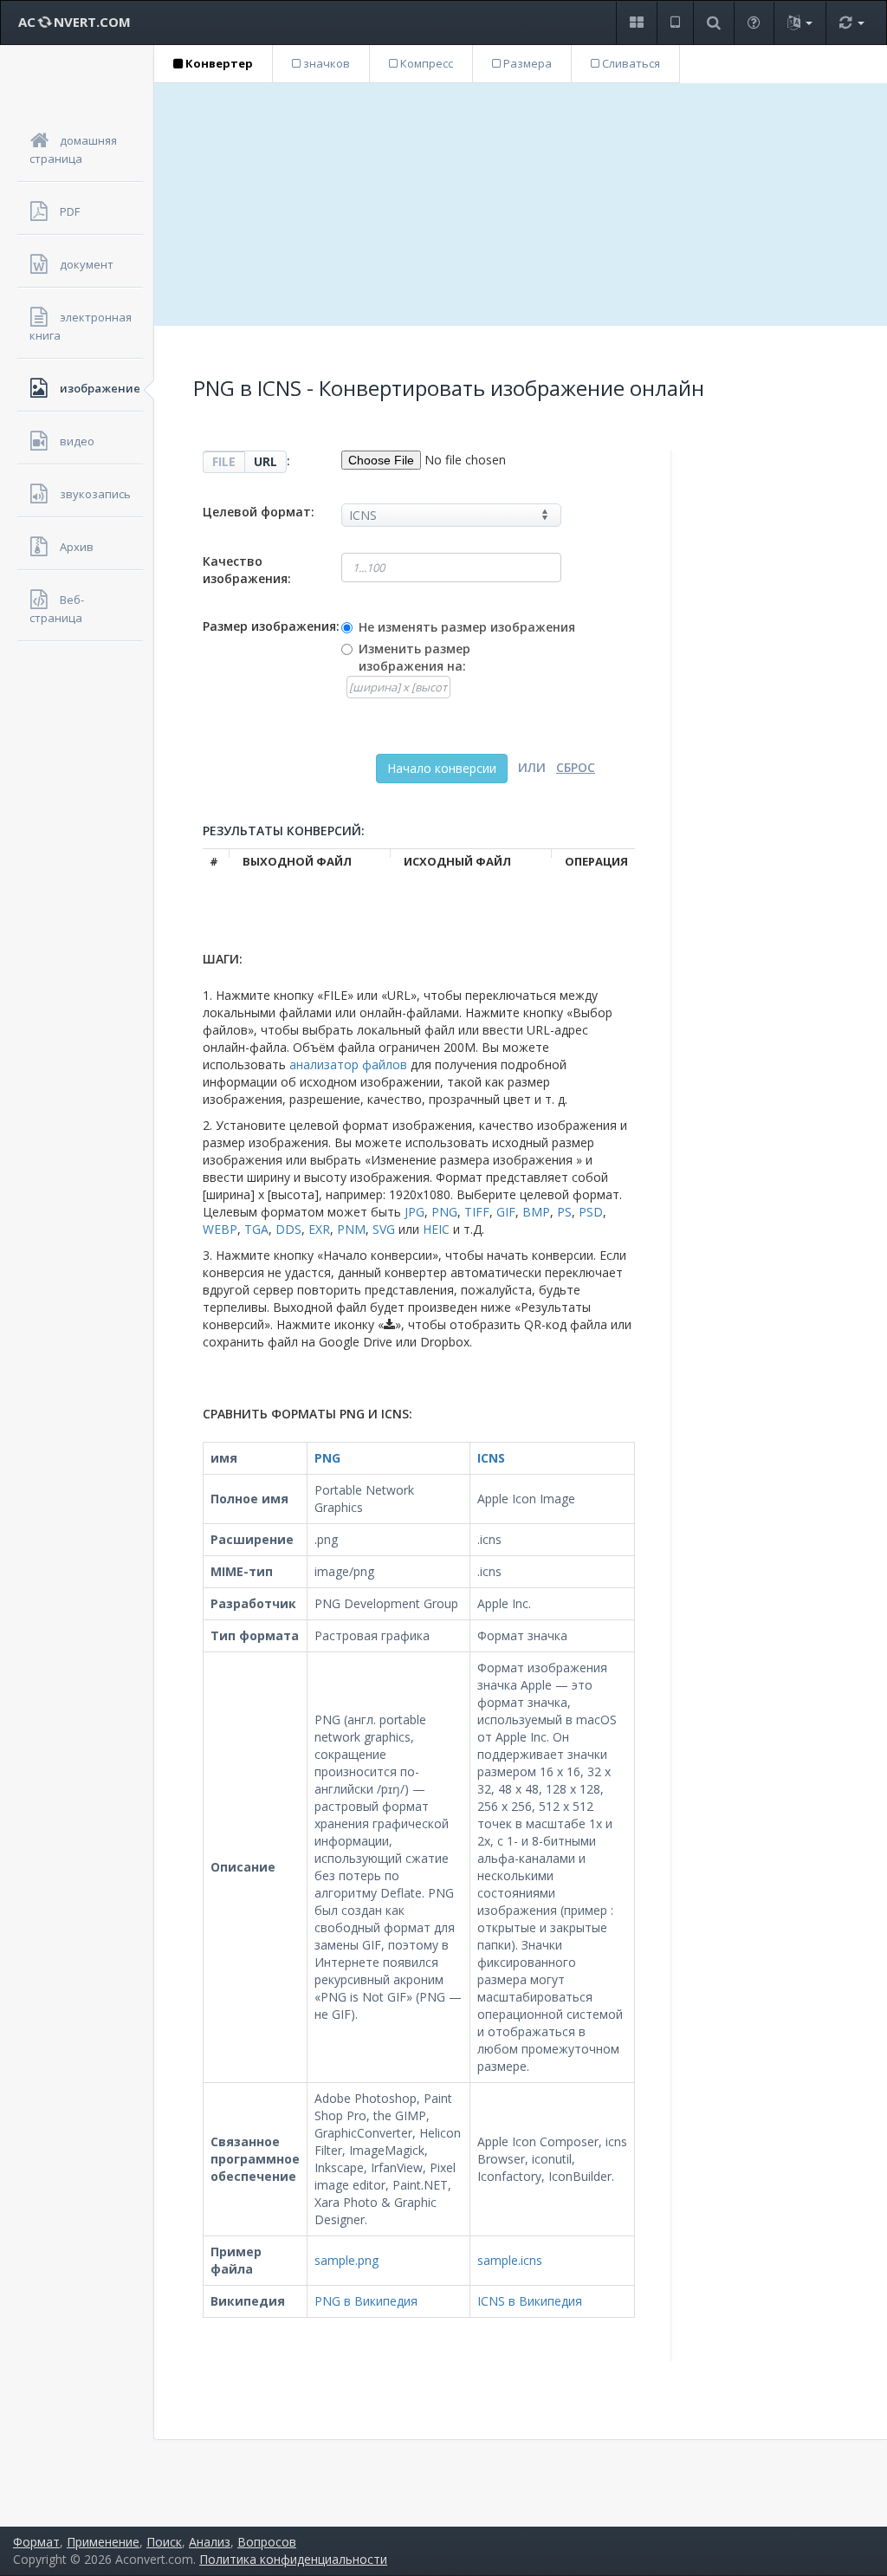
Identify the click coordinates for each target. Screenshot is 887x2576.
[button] (636, 23)
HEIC (436, 1229)
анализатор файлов (348, 1064)
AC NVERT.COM (74, 22)
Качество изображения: (247, 570)
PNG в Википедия (366, 2301)
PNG (444, 1212)
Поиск (164, 2542)
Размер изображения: (271, 626)
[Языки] (800, 23)
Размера (526, 63)
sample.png (346, 2260)
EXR (319, 1229)
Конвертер (218, 63)
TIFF (477, 1212)
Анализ (210, 2542)
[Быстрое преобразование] (851, 23)
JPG (414, 1212)
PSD (591, 1212)
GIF (506, 1212)
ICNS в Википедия (530, 2301)
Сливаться (630, 63)
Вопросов (267, 2542)
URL (265, 461)
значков (325, 63)
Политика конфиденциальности (293, 2559)
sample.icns (510, 2260)
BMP (536, 1212)
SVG (384, 1229)
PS (564, 1212)
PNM (351, 1229)
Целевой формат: (259, 512)
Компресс (425, 63)
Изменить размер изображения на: (414, 657)
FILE (224, 461)
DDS (288, 1229)
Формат (36, 2542)
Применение (103, 2542)
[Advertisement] (521, 204)
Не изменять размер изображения (467, 627)
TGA (256, 1229)
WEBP (220, 1229)
